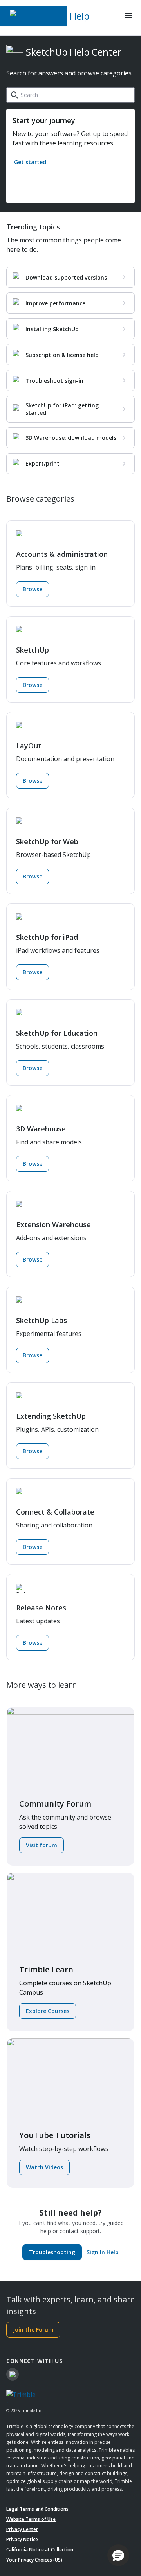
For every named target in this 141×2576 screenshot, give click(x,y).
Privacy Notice (22, 2539)
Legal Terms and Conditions (37, 2509)
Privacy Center (22, 2529)
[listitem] (70, 277)
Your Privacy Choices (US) (34, 2560)
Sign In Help (103, 2252)
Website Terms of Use (31, 2519)
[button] (118, 2555)
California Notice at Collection (40, 2550)
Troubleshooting (52, 2252)
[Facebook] (13, 2374)
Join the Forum (33, 2330)
